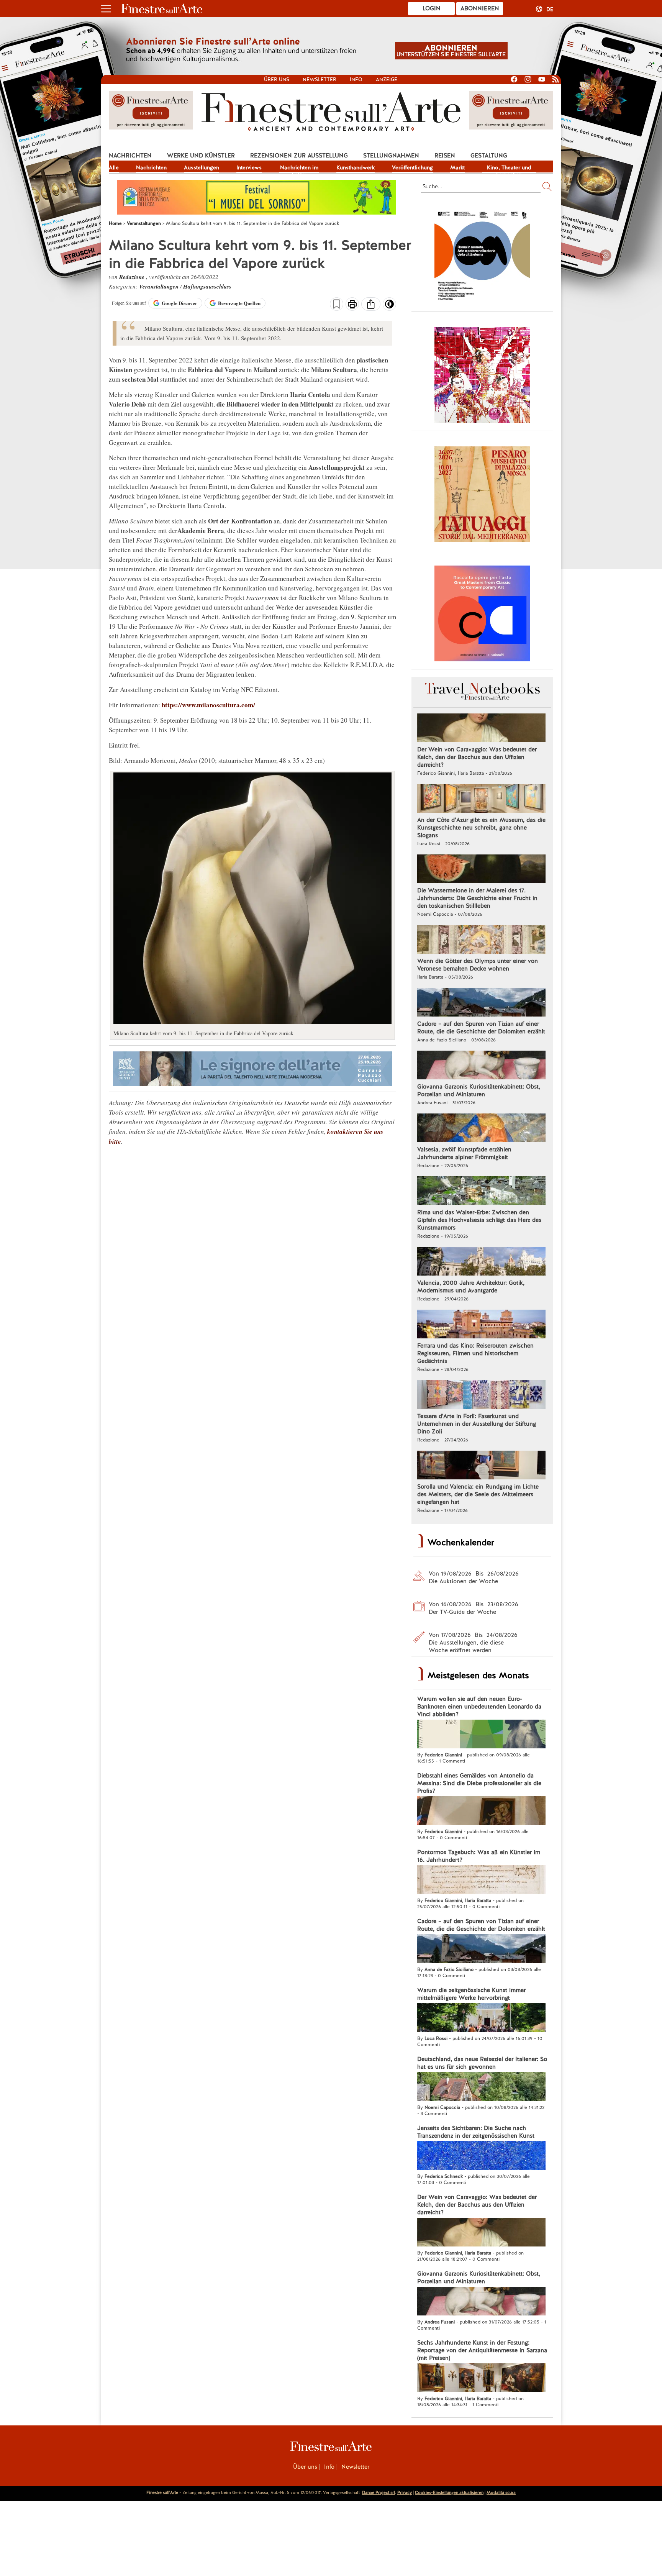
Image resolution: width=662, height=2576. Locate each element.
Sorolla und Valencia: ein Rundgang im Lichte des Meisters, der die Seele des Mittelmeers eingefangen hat (478, 1494)
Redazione (133, 277)
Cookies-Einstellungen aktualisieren (449, 2492)
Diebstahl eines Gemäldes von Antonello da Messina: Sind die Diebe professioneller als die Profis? (479, 1783)
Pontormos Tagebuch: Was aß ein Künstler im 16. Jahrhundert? (479, 1856)
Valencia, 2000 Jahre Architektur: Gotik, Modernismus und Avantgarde (471, 1287)
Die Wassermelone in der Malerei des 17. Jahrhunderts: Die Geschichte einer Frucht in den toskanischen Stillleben (477, 898)
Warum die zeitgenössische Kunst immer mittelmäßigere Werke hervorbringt (471, 1994)
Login (432, 8)
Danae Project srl (379, 2492)
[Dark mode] (389, 307)
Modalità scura (501, 2492)
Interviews (249, 167)
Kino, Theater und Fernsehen (509, 168)
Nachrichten (130, 156)
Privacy (405, 2492)
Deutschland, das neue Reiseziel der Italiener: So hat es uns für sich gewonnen (482, 2063)
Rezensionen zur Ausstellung (299, 156)
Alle (114, 167)
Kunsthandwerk (356, 167)
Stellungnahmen (391, 156)
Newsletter (320, 80)
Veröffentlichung (412, 167)
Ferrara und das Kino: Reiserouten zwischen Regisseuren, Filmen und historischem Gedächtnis (475, 1353)
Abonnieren (480, 8)
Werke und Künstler (201, 156)
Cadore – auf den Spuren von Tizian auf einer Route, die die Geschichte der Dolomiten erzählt (481, 1028)
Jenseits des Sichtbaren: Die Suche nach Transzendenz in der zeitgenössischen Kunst (476, 2132)
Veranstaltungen (160, 286)
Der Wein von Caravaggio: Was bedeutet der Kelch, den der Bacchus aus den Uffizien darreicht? (477, 757)
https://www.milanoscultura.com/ (208, 705)
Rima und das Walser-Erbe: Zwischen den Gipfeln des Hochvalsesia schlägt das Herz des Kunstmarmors (479, 1220)
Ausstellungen (202, 167)
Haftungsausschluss (207, 286)
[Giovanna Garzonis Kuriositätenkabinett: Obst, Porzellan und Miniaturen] (481, 1066)
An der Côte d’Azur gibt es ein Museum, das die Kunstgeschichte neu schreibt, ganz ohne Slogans (481, 828)
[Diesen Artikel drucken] (352, 305)
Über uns (277, 80)
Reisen (445, 156)
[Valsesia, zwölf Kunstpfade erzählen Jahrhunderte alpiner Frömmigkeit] (481, 1129)
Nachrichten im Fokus (299, 168)
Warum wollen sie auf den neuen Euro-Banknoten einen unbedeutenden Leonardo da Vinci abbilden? (479, 1707)
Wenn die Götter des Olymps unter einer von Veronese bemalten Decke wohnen (478, 965)
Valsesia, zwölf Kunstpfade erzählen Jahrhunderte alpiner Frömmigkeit (464, 1153)
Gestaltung (489, 156)
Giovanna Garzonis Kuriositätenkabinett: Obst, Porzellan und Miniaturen (479, 1090)
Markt (457, 167)
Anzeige (387, 80)
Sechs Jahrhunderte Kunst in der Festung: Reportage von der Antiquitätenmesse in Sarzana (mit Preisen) (482, 2350)
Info (356, 80)
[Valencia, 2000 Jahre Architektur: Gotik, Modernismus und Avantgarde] (481, 1262)
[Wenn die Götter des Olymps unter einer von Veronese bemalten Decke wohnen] (481, 940)
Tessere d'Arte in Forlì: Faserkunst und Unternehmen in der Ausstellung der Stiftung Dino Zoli (477, 1424)
